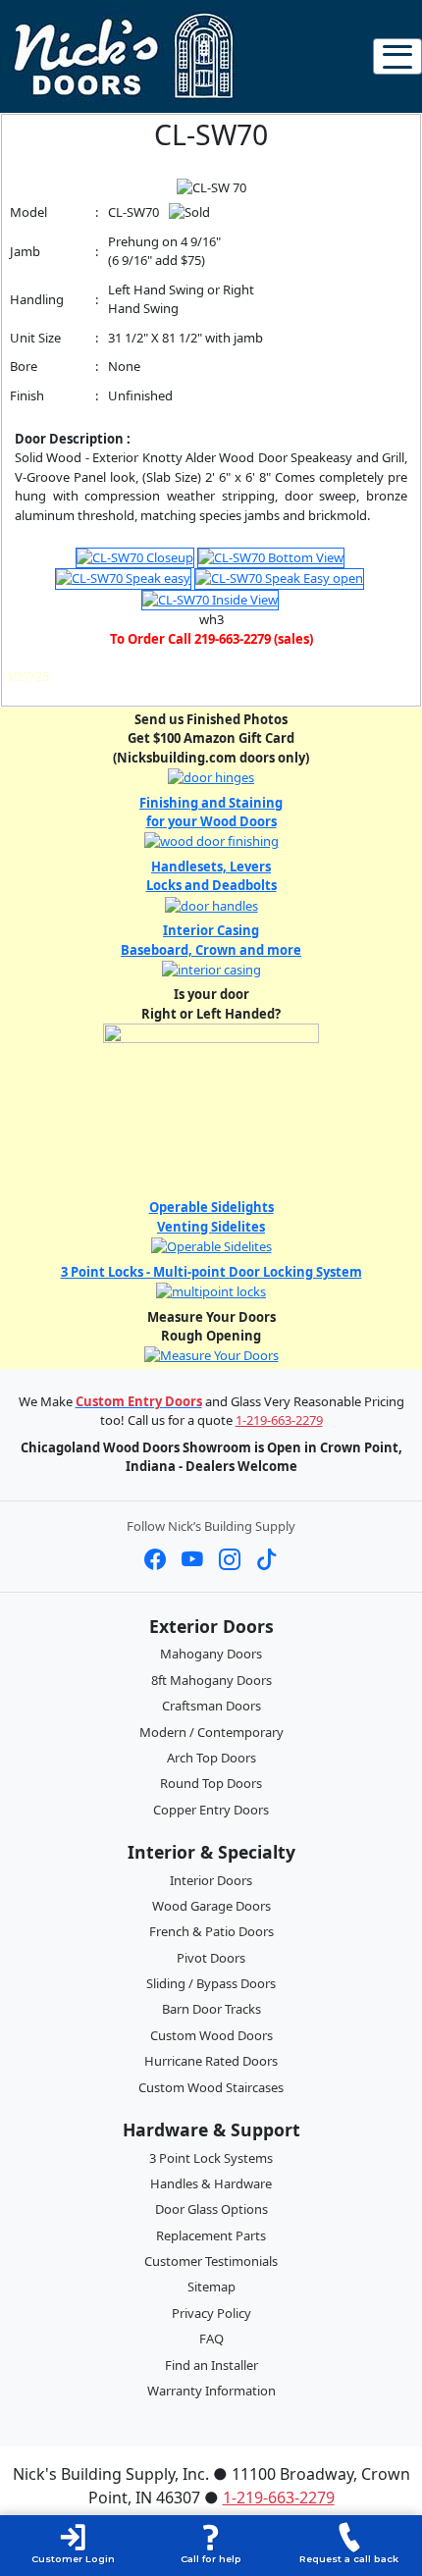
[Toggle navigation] (397, 56)
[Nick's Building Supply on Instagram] (230, 1560)
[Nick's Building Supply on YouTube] (192, 1560)
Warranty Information (211, 2391)
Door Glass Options (211, 2209)
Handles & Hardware (211, 2183)
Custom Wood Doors (211, 2035)
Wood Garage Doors (211, 1906)
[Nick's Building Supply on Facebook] (155, 1560)
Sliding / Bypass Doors (211, 1983)
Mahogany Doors (211, 1654)
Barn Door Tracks (211, 2009)
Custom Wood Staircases (211, 2087)
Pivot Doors (211, 1958)
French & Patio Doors (211, 1931)
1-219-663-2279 (279, 1420)
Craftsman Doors (211, 1706)
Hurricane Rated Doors (211, 2061)
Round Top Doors (211, 1783)
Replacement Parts (211, 2235)
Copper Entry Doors (211, 1810)
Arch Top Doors (211, 1758)
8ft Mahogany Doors (211, 1680)
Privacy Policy (211, 2313)
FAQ (211, 2339)
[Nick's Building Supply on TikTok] (267, 1560)
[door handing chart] (211, 1107)
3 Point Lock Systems (211, 2158)
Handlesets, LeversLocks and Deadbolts (211, 876)
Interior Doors (211, 1880)
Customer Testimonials (211, 2261)
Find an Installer (211, 2365)
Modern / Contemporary (211, 1732)
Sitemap (211, 2287)
